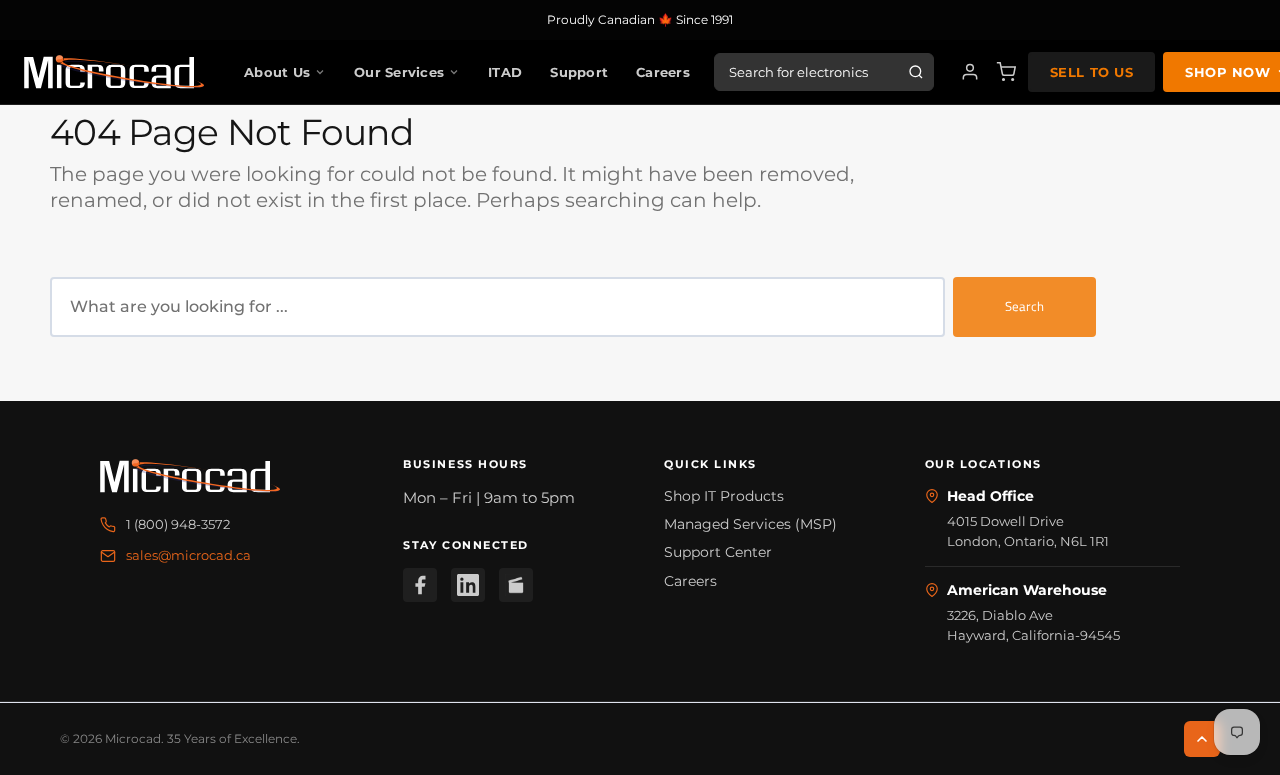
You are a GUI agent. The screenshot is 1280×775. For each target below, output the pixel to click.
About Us (277, 72)
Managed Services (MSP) (750, 524)
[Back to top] (1202, 739)
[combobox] (497, 307)
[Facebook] (420, 585)
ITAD (505, 72)
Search (1024, 306)
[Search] (916, 72)
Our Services (399, 72)
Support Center (718, 552)
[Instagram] (516, 585)
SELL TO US (1091, 72)
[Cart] (1006, 72)
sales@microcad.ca (188, 555)
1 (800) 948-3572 (178, 524)
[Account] (970, 72)
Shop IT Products (724, 496)
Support (579, 72)
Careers (663, 72)
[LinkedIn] (468, 585)
